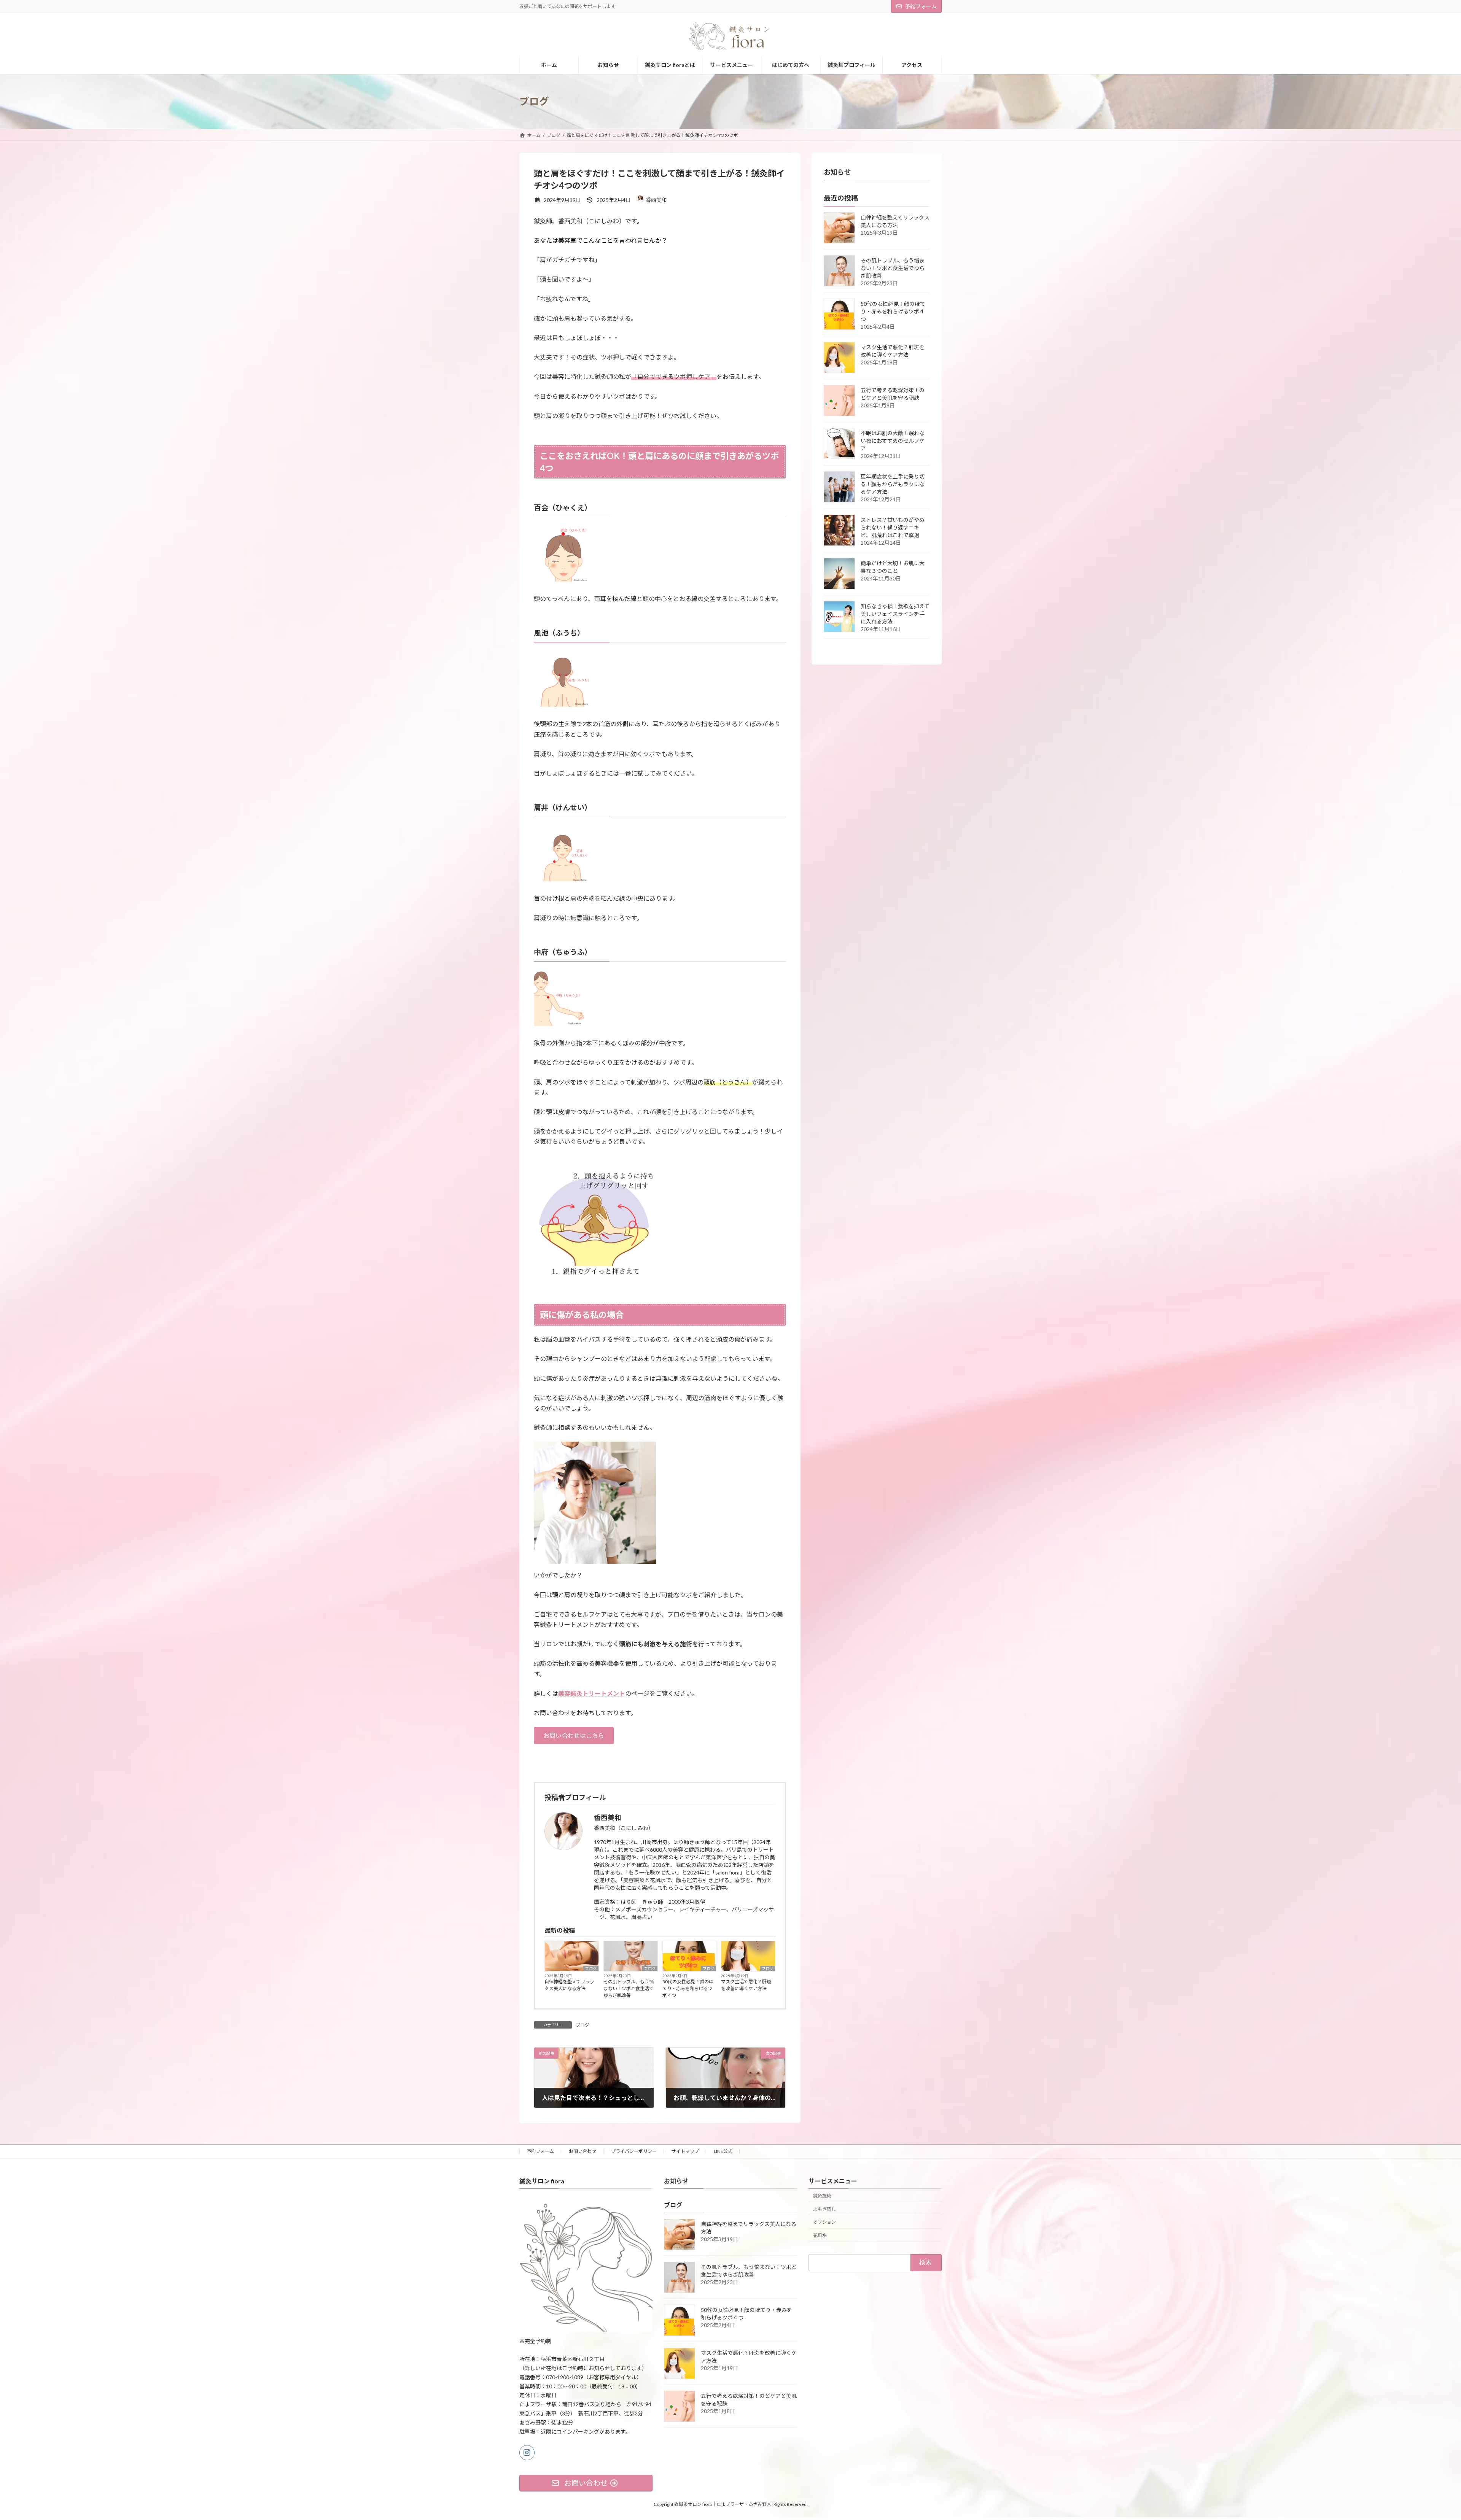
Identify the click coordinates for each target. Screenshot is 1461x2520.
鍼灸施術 (822, 2196)
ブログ (591, 1968)
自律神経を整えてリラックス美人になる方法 (569, 1985)
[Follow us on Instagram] (527, 2453)
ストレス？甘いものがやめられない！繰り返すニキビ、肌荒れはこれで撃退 (893, 527)
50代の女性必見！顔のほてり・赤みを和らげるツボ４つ (688, 1988)
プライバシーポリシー (634, 2151)
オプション (824, 2222)
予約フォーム (921, 6)
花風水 (820, 2235)
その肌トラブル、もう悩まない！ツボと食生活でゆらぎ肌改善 (629, 1988)
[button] (574, 1735)
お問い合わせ (582, 2151)
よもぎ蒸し (824, 2209)
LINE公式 (723, 2151)
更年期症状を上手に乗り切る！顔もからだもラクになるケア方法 (893, 484)
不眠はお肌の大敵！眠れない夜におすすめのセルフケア (893, 441)
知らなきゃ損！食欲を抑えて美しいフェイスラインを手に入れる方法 (895, 614)
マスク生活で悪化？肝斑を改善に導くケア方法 (746, 1985)
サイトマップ (685, 2151)
